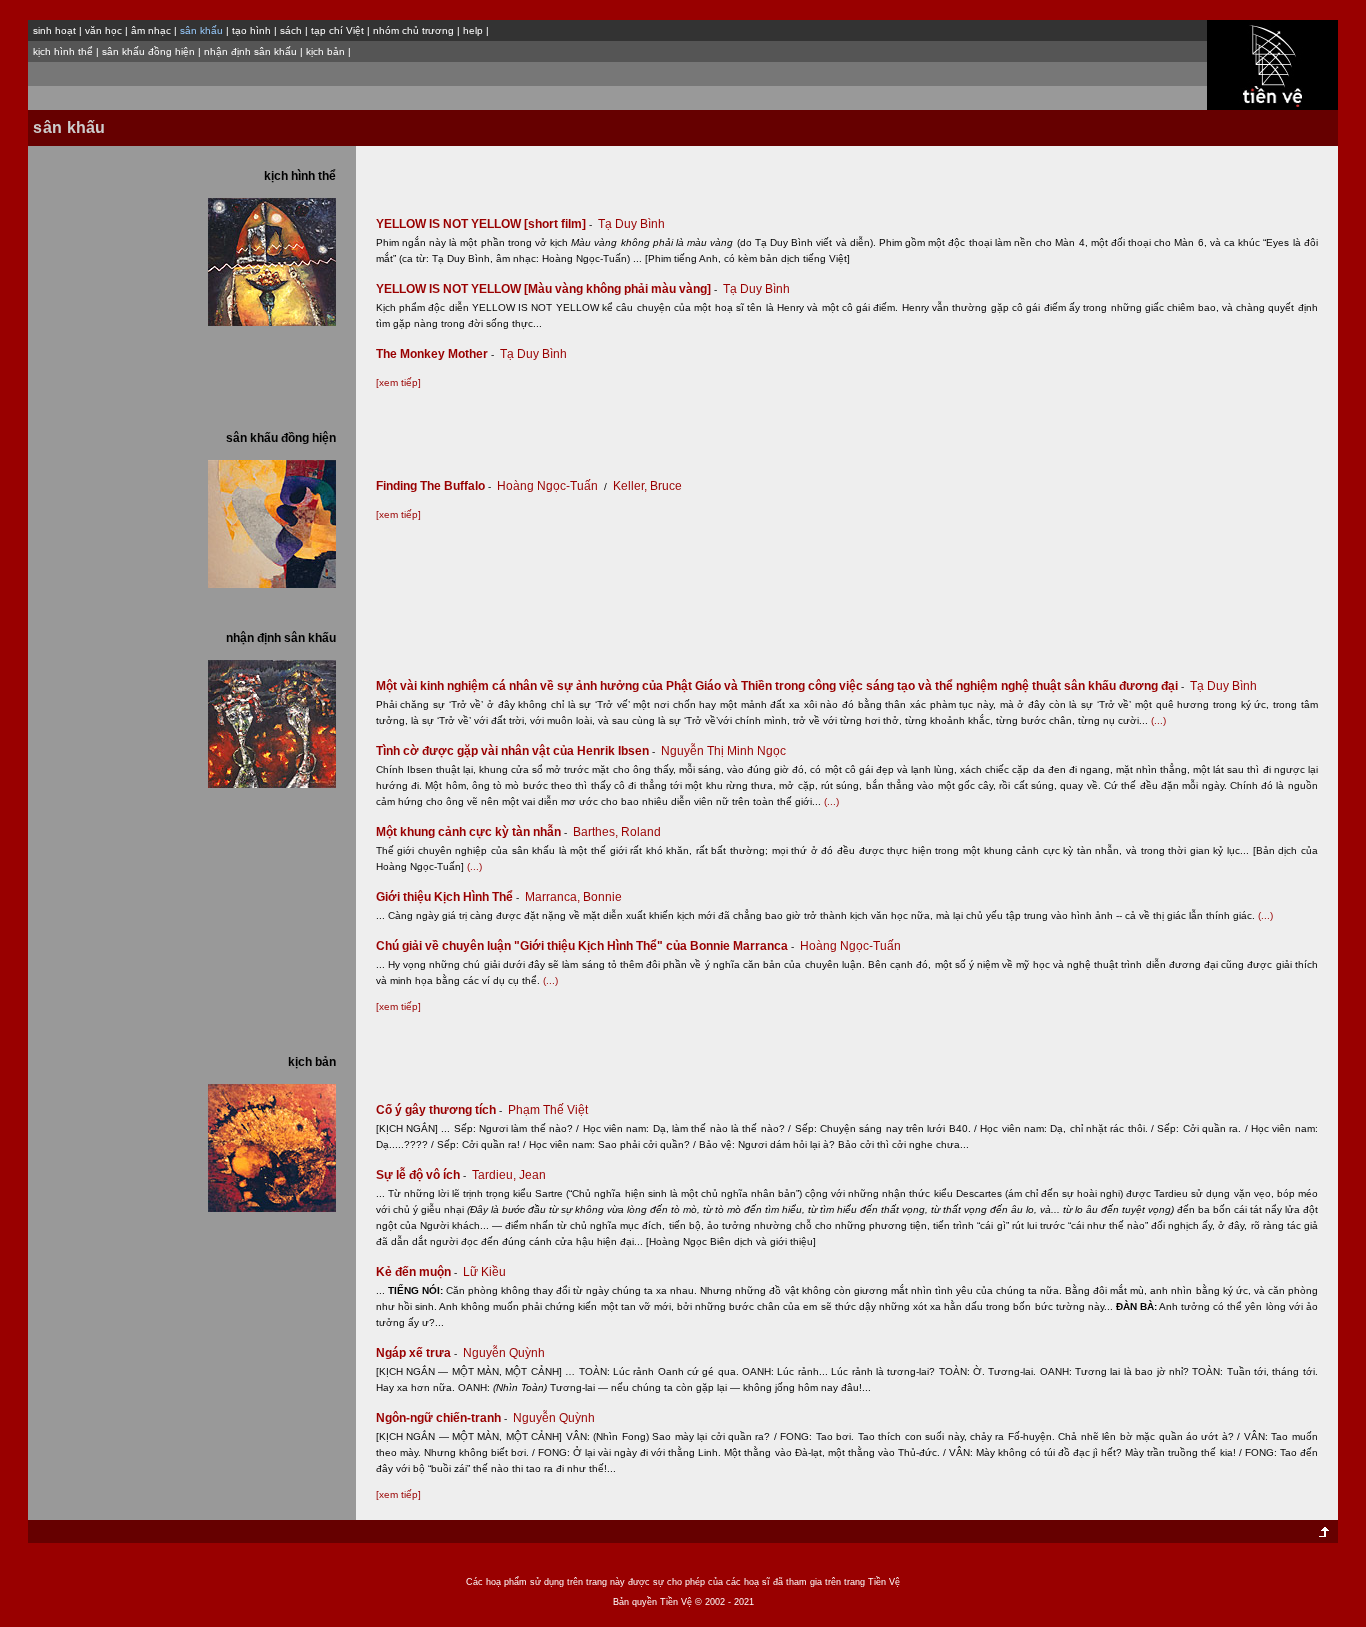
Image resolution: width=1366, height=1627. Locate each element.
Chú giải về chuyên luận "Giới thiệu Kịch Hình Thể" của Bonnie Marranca (585, 946)
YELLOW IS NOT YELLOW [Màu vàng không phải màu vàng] (546, 289)
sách (291, 30)
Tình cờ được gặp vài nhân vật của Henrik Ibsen (515, 751)
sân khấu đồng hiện (148, 51)
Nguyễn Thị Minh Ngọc (723, 751)
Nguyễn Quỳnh (504, 1353)
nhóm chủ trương (413, 30)
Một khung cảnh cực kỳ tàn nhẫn (471, 832)
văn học (103, 30)
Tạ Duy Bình (631, 224)
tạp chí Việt (337, 30)
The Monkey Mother (435, 354)
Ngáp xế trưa (416, 1353)
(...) (1158, 720)
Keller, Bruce (647, 486)
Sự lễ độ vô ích (421, 1175)
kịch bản (325, 51)
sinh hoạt (54, 30)
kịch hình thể (63, 51)
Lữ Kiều (484, 1272)
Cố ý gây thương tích (439, 1110)
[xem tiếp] (398, 382)
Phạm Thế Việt (548, 1110)
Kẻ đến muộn (416, 1272)
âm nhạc (151, 30)
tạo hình (251, 30)
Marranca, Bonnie (573, 897)
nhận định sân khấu (250, 51)
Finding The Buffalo (433, 486)
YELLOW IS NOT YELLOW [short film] (484, 224)
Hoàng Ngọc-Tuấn (547, 486)
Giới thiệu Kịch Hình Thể (447, 897)
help (473, 30)
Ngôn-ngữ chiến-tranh (441, 1418)
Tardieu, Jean (509, 1175)
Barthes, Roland (617, 832)
